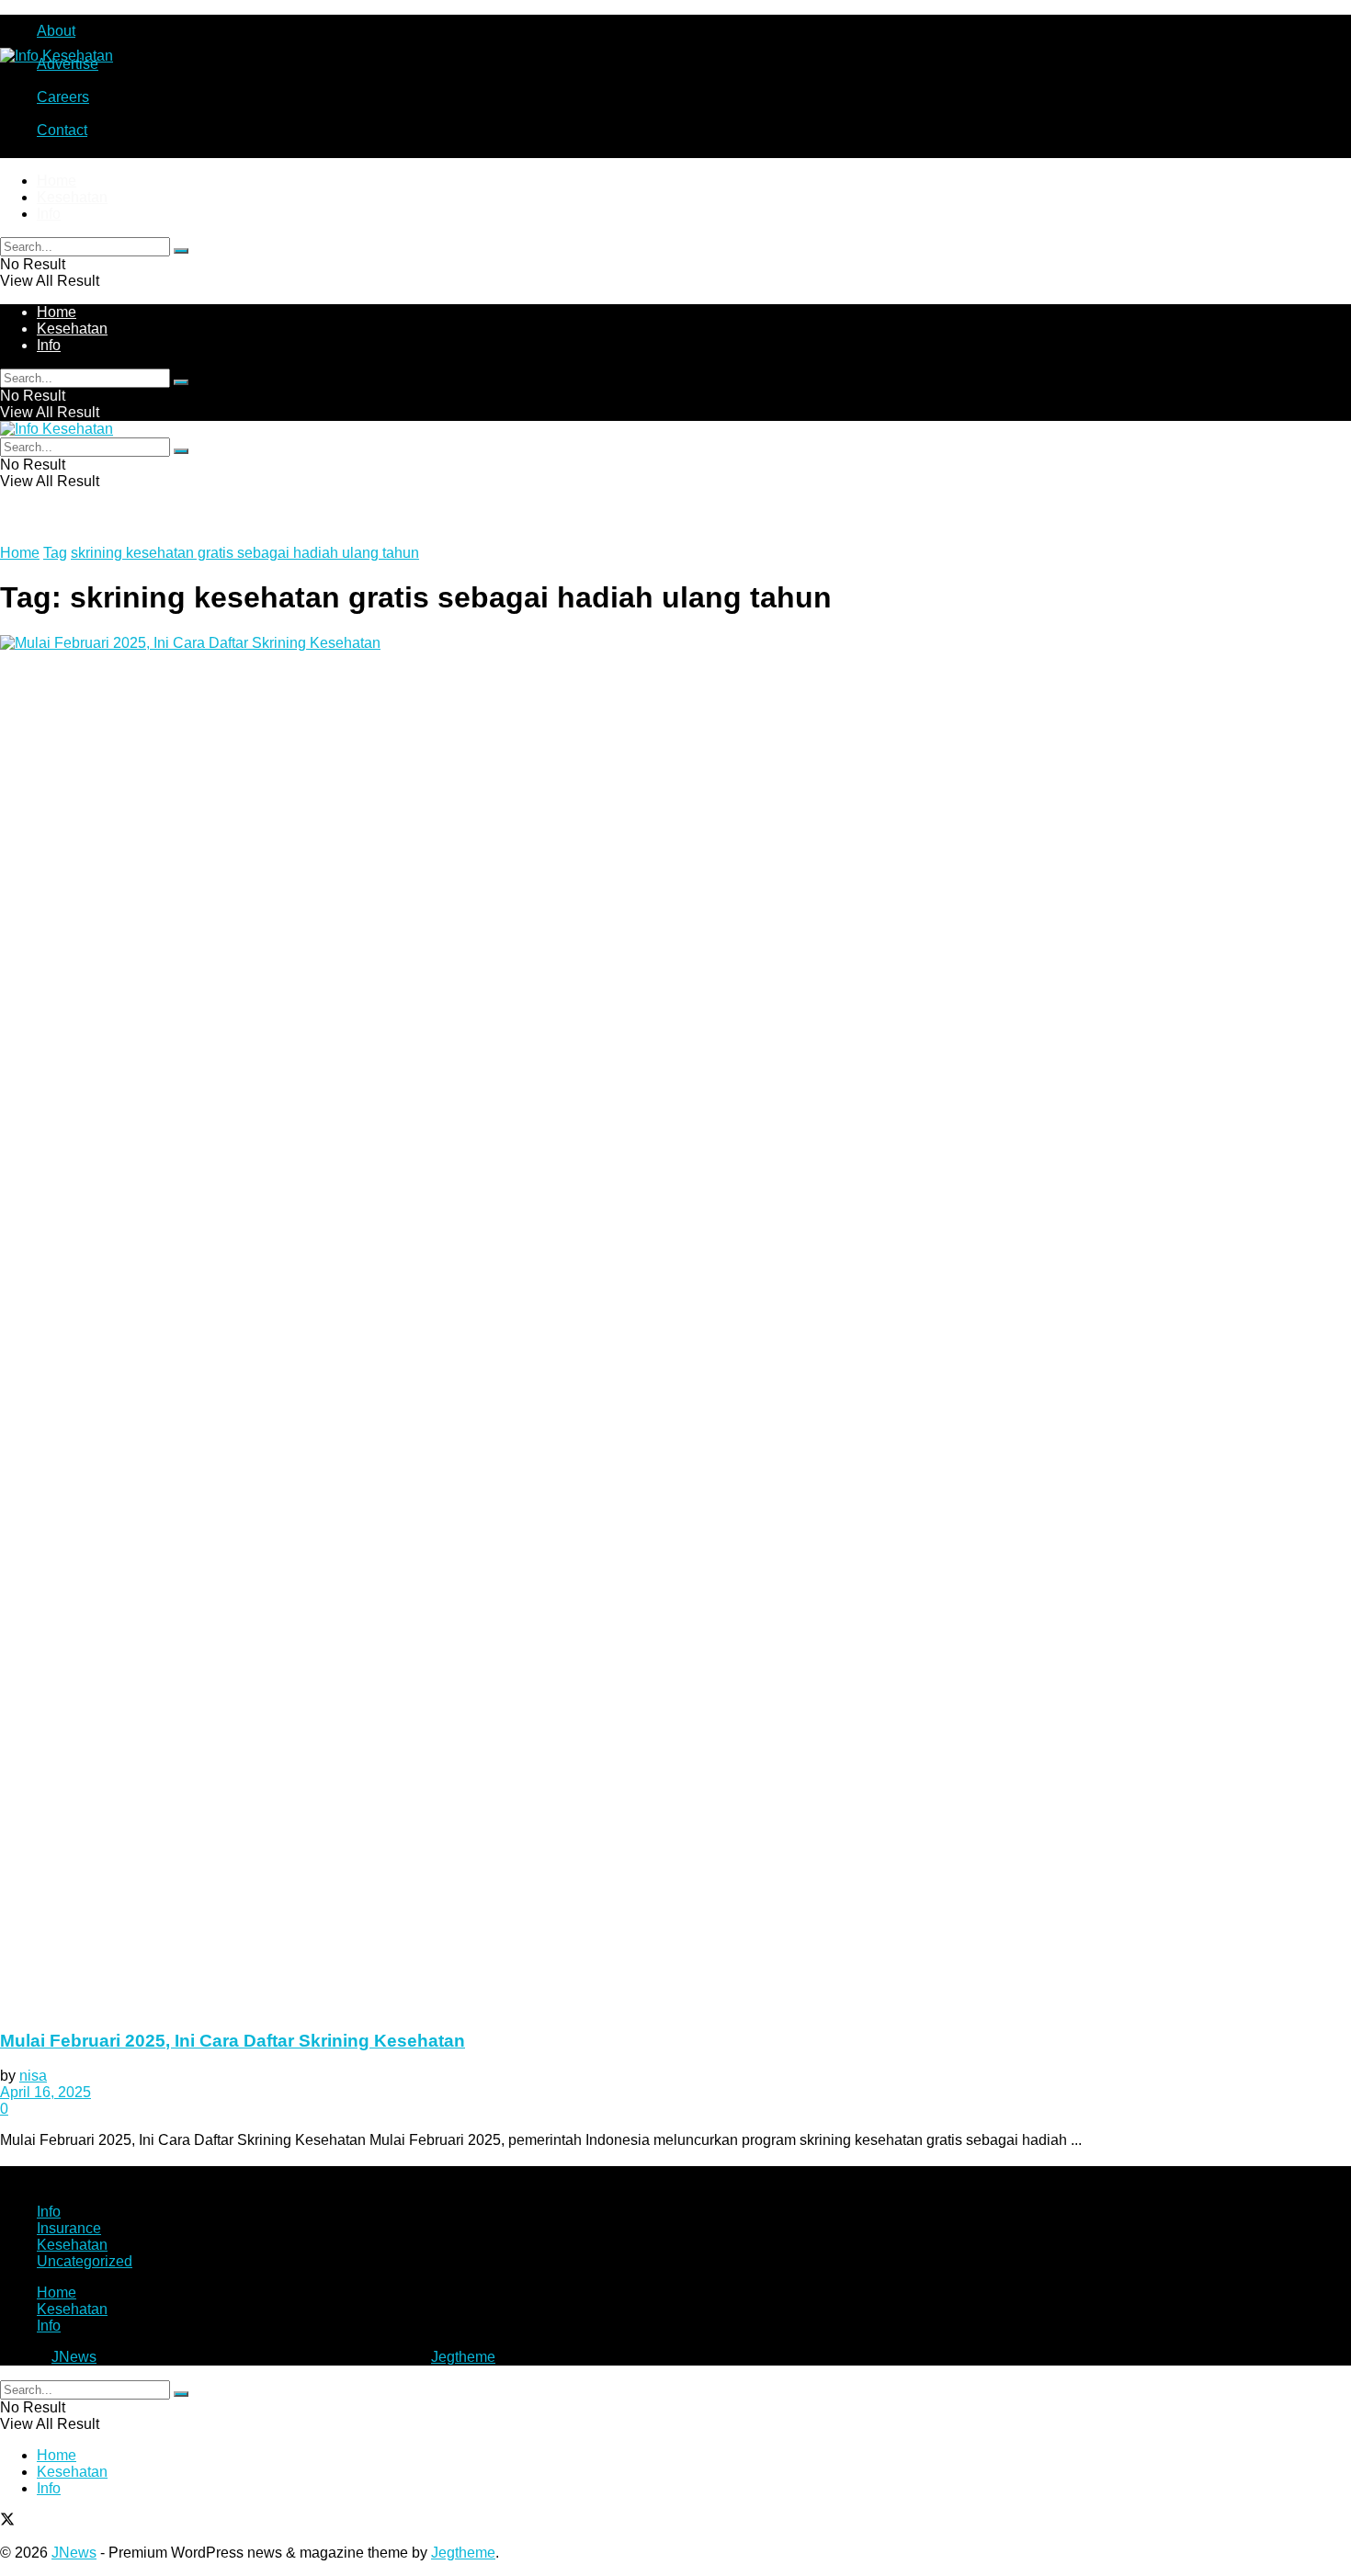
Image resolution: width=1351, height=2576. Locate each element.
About (56, 31)
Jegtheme (463, 2357)
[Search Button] (181, 251)
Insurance (69, 2228)
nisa (33, 2076)
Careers (63, 97)
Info (49, 214)
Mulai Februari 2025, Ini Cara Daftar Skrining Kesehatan (233, 2041)
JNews (74, 2357)
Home (57, 181)
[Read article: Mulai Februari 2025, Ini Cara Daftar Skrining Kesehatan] (675, 1324)
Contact (62, 130)
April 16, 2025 (45, 2092)
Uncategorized (85, 2261)
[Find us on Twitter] (7, 2521)
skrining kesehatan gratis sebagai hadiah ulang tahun (245, 553)
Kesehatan (72, 197)
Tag (55, 553)
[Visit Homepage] (57, 56)
